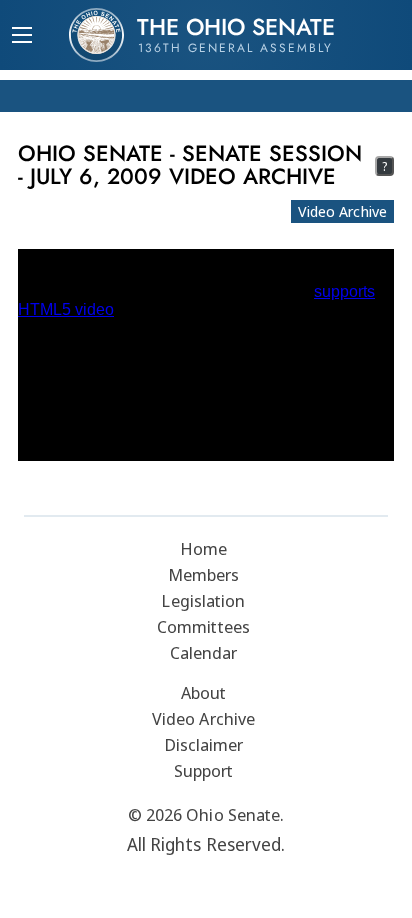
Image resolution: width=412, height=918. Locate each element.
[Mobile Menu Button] (22, 37)
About (204, 692)
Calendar (204, 652)
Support (204, 770)
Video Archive (342, 211)
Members (204, 574)
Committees (203, 626)
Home (203, 548)
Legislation (203, 600)
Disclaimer (204, 744)
